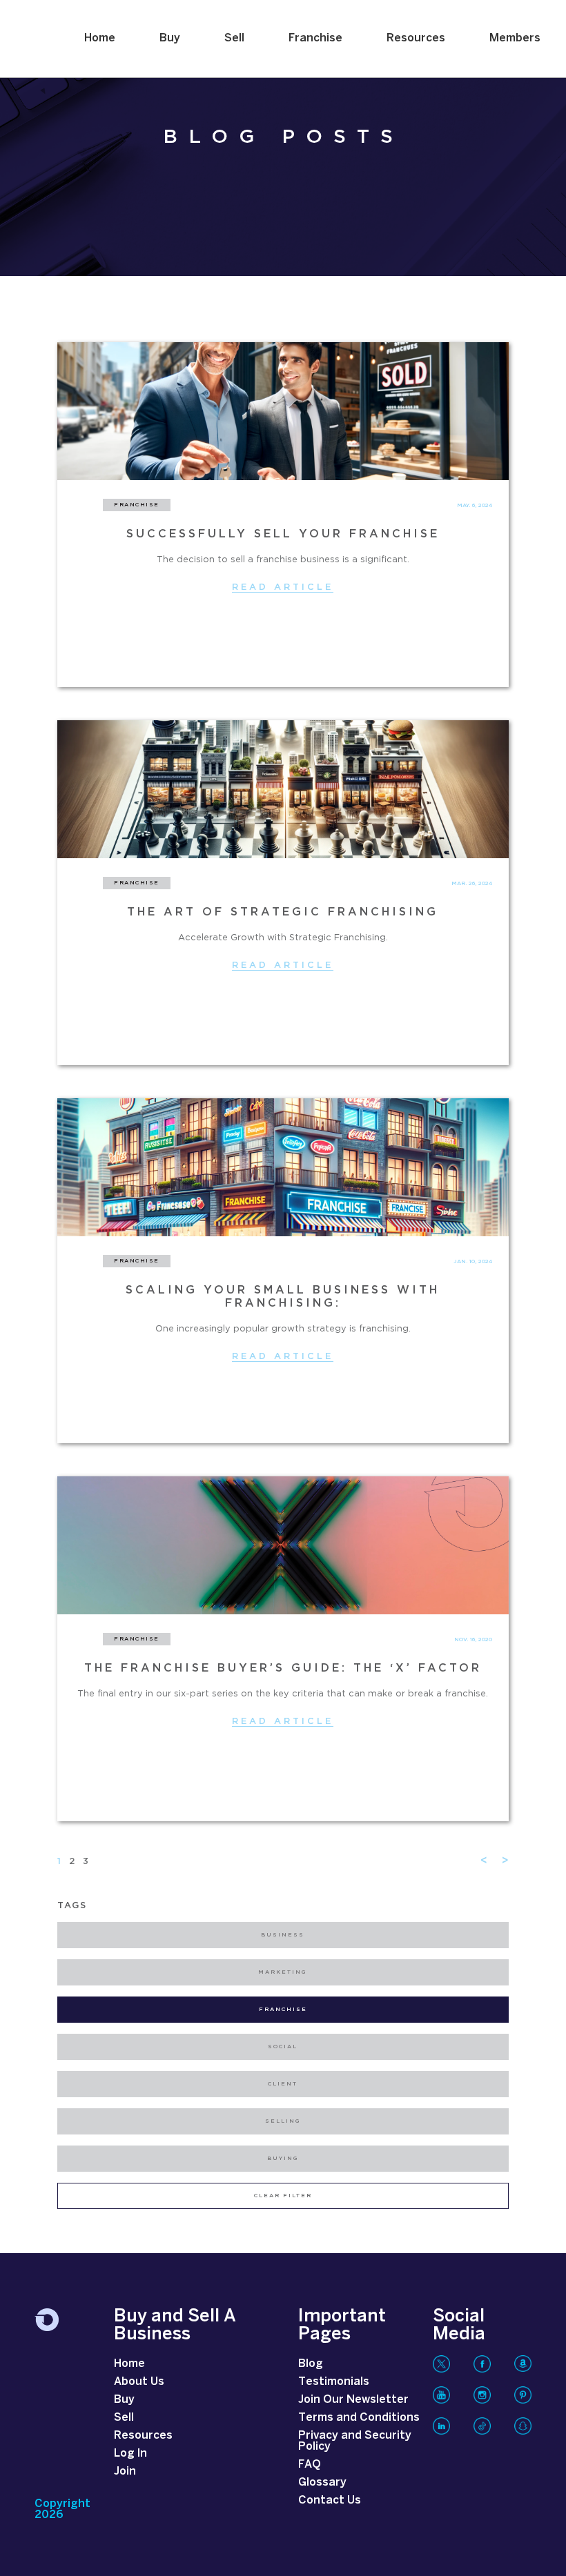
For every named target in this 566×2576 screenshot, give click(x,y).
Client (283, 2084)
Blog (311, 2364)
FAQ (310, 2465)
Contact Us (330, 2500)
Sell (234, 38)
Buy (170, 38)
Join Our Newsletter (353, 2400)
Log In (130, 2454)
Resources (416, 38)
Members (515, 38)
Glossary (322, 2483)
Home (100, 38)
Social (283, 2047)
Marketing (283, 1972)
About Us (139, 2382)
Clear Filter (283, 2196)
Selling (283, 2121)
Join (125, 2471)
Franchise (315, 38)
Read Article (283, 587)
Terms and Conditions (359, 2418)
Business (283, 1935)
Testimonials (334, 2382)
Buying (283, 2159)
